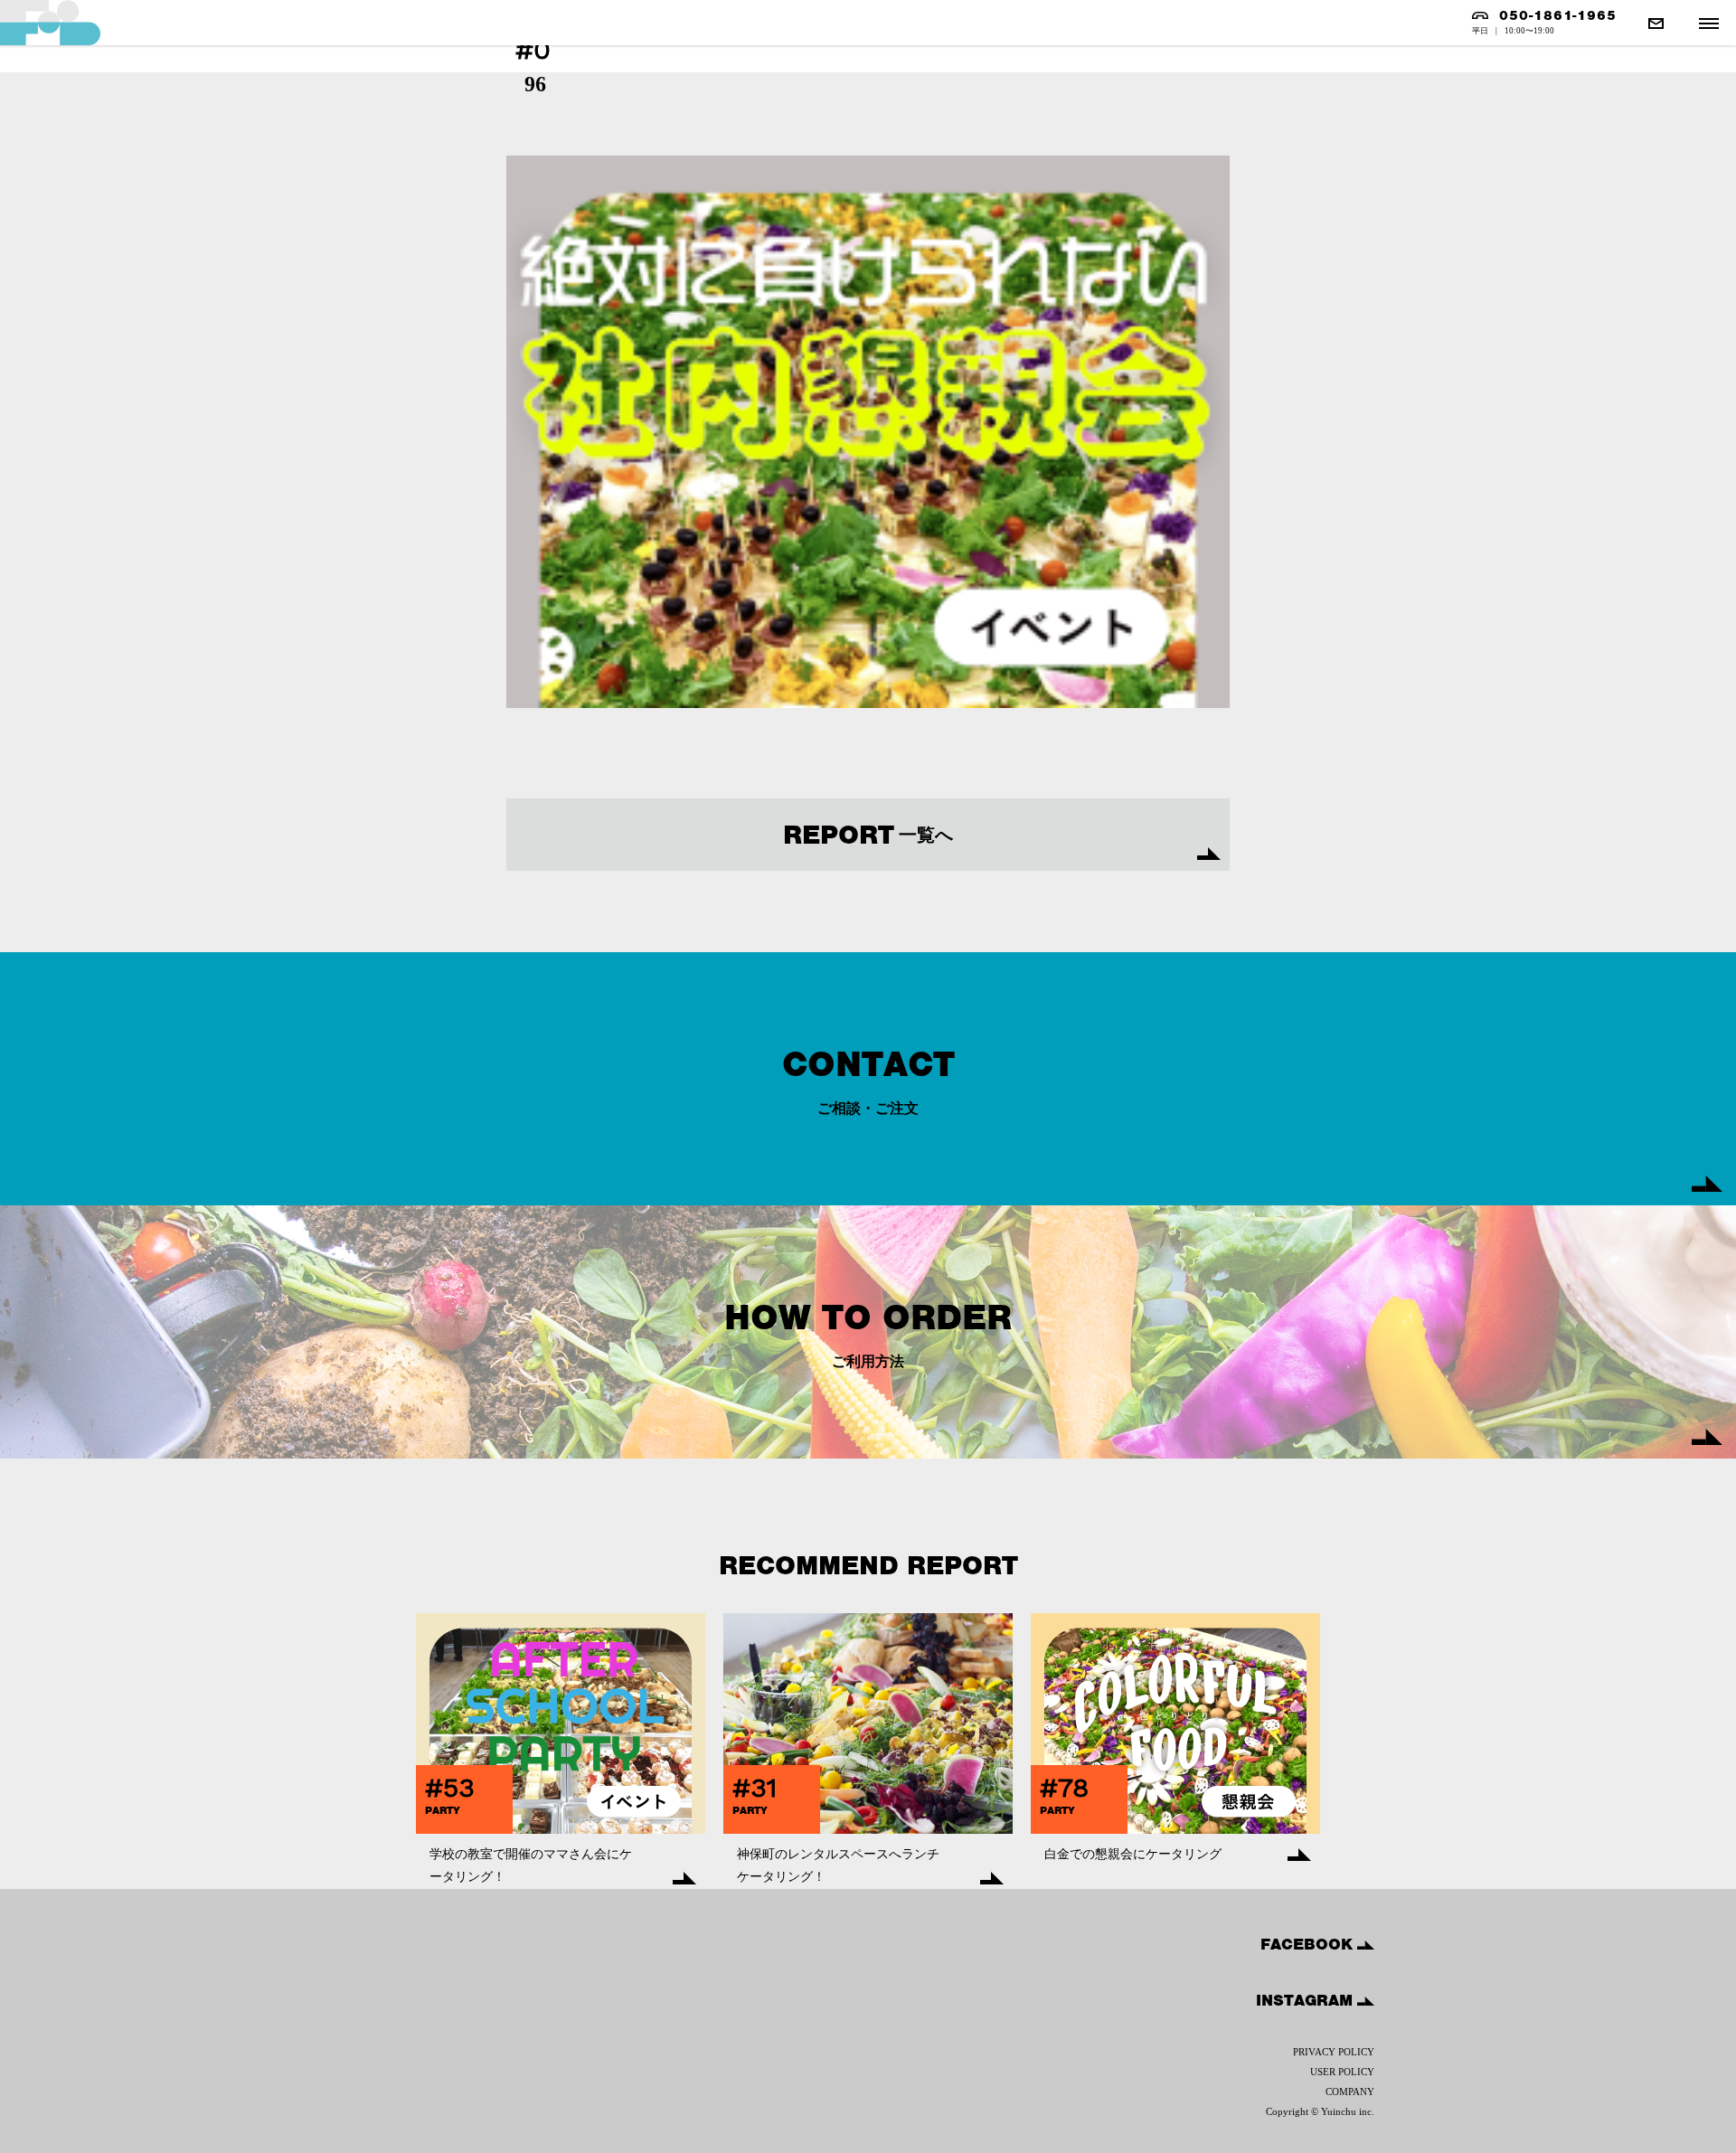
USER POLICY (1342, 2072)
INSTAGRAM (1307, 2000)
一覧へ (868, 835)
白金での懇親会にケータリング (1133, 1854)
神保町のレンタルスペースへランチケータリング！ (838, 1865)
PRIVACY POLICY (1334, 2052)
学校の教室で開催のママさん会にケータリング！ (531, 1865)
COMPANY (1350, 2092)
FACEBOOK (1309, 1944)
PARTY (443, 1810)
